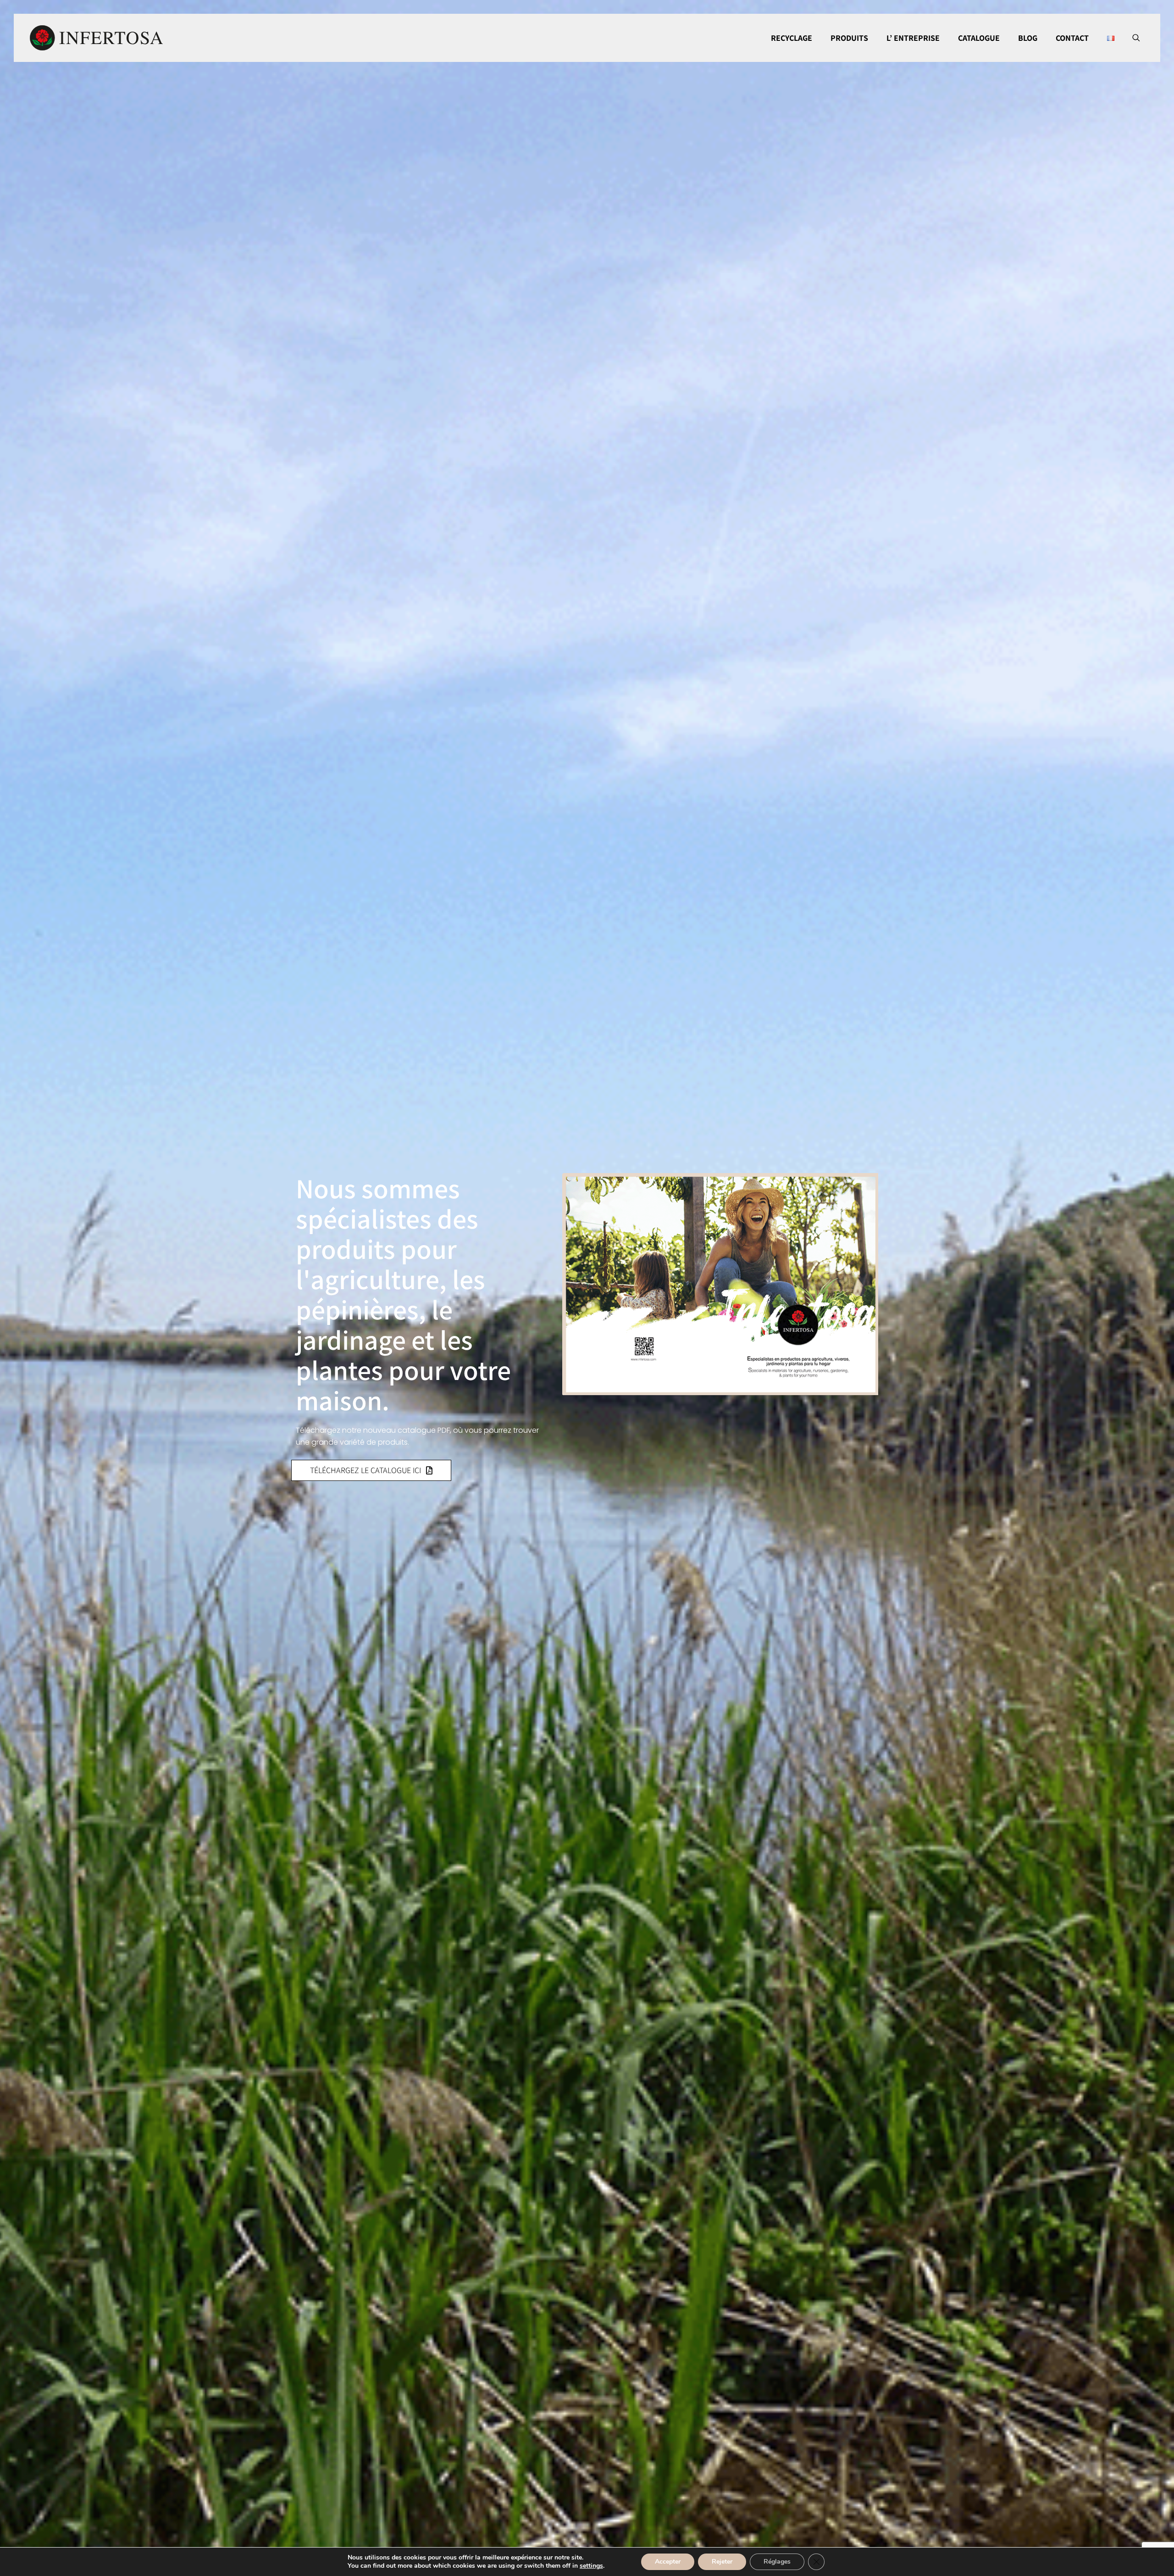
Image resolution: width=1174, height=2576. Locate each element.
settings (591, 2566)
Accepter (668, 2562)
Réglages (777, 2562)
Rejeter (722, 2562)
